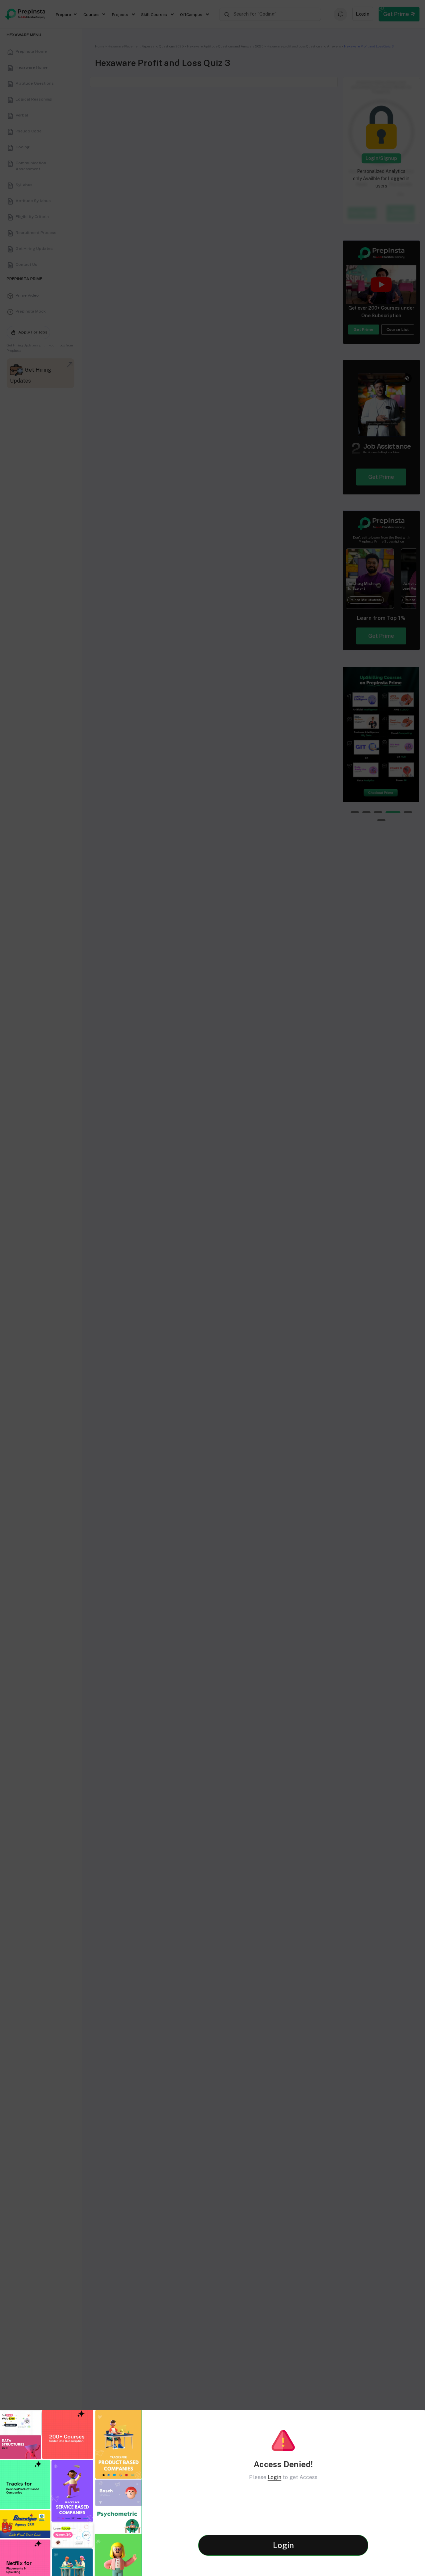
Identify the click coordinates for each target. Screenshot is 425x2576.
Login (274, 2477)
